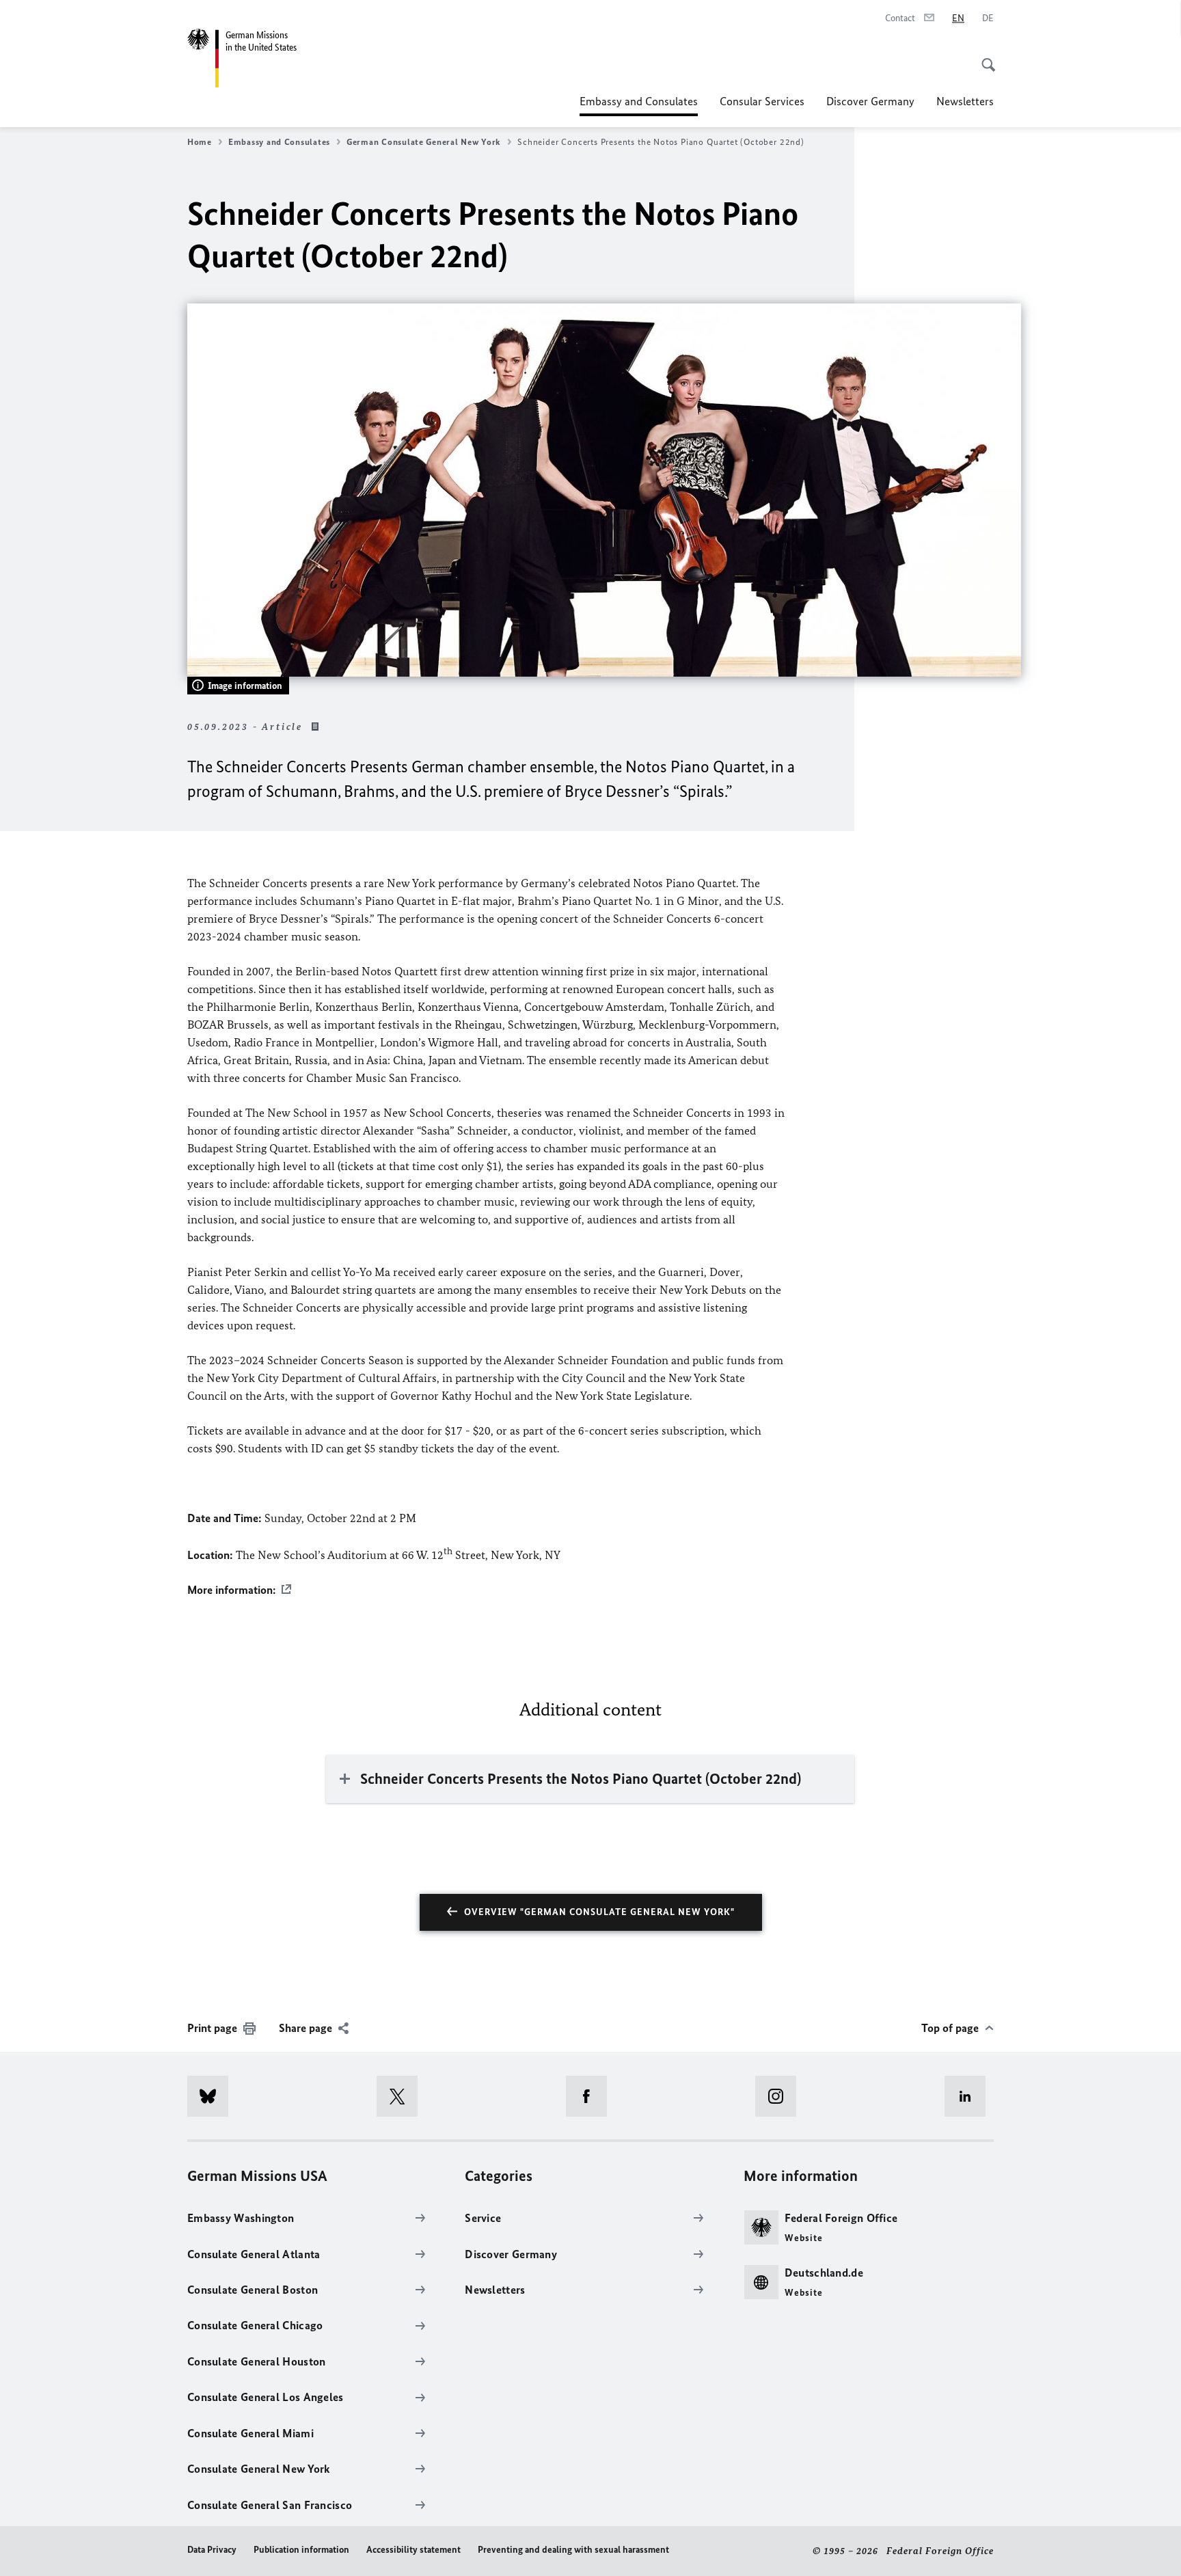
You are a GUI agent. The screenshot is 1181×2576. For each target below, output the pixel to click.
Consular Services (762, 101)
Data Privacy (212, 2550)
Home (200, 142)
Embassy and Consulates (639, 105)
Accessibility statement (413, 2550)
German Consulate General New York (424, 142)
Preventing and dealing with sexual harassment (573, 2550)
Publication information (301, 2550)
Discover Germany (870, 101)
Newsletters (965, 101)
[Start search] (984, 57)
